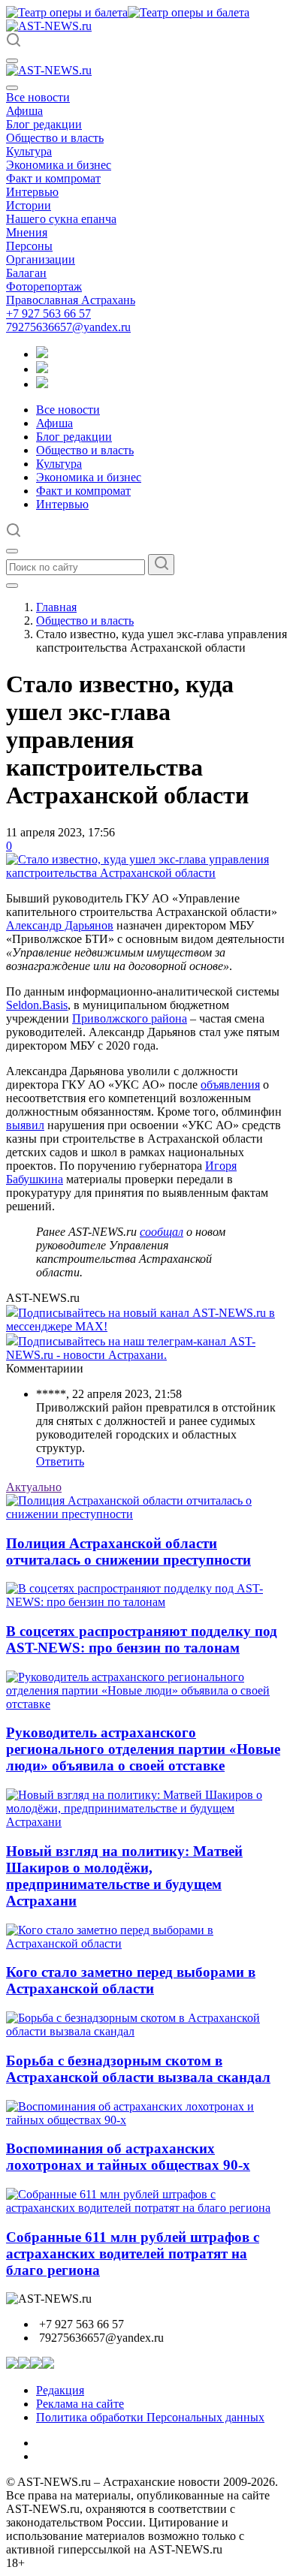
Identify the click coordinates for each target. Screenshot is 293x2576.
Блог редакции (44, 124)
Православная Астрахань (71, 300)
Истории (29, 205)
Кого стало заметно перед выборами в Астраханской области (131, 1980)
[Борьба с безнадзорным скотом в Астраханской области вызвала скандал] (146, 2031)
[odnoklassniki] (42, 369)
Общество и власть (55, 138)
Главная (56, 607)
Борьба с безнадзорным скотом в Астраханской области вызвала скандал (138, 2069)
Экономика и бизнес (59, 165)
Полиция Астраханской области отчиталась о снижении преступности (128, 1552)
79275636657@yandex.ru (68, 327)
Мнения (27, 232)
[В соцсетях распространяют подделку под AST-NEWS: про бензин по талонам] (146, 1602)
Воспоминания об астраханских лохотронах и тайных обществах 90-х (128, 2157)
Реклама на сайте (80, 2404)
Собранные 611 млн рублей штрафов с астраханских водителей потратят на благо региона (133, 2254)
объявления (230, 1085)
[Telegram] (42, 354)
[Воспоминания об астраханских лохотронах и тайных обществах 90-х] (146, 2120)
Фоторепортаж (44, 286)
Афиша (24, 111)
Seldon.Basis (37, 1005)
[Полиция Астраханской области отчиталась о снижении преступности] (146, 1514)
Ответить (60, 1461)
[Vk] (42, 384)
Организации (41, 259)
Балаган (26, 273)
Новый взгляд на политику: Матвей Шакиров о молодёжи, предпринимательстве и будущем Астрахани (124, 1876)
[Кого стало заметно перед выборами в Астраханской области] (146, 1943)
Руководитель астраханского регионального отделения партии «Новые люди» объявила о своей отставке (143, 1749)
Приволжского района (130, 1018)
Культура (29, 151)
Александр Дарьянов (60, 925)
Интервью (32, 192)
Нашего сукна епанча (61, 219)
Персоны (29, 246)
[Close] (12, 88)
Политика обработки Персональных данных (150, 2417)
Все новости (38, 97)
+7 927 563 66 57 (48, 313)
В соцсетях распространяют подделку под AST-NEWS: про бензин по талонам (142, 1639)
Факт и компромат (53, 178)
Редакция (60, 2390)
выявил (25, 1125)
